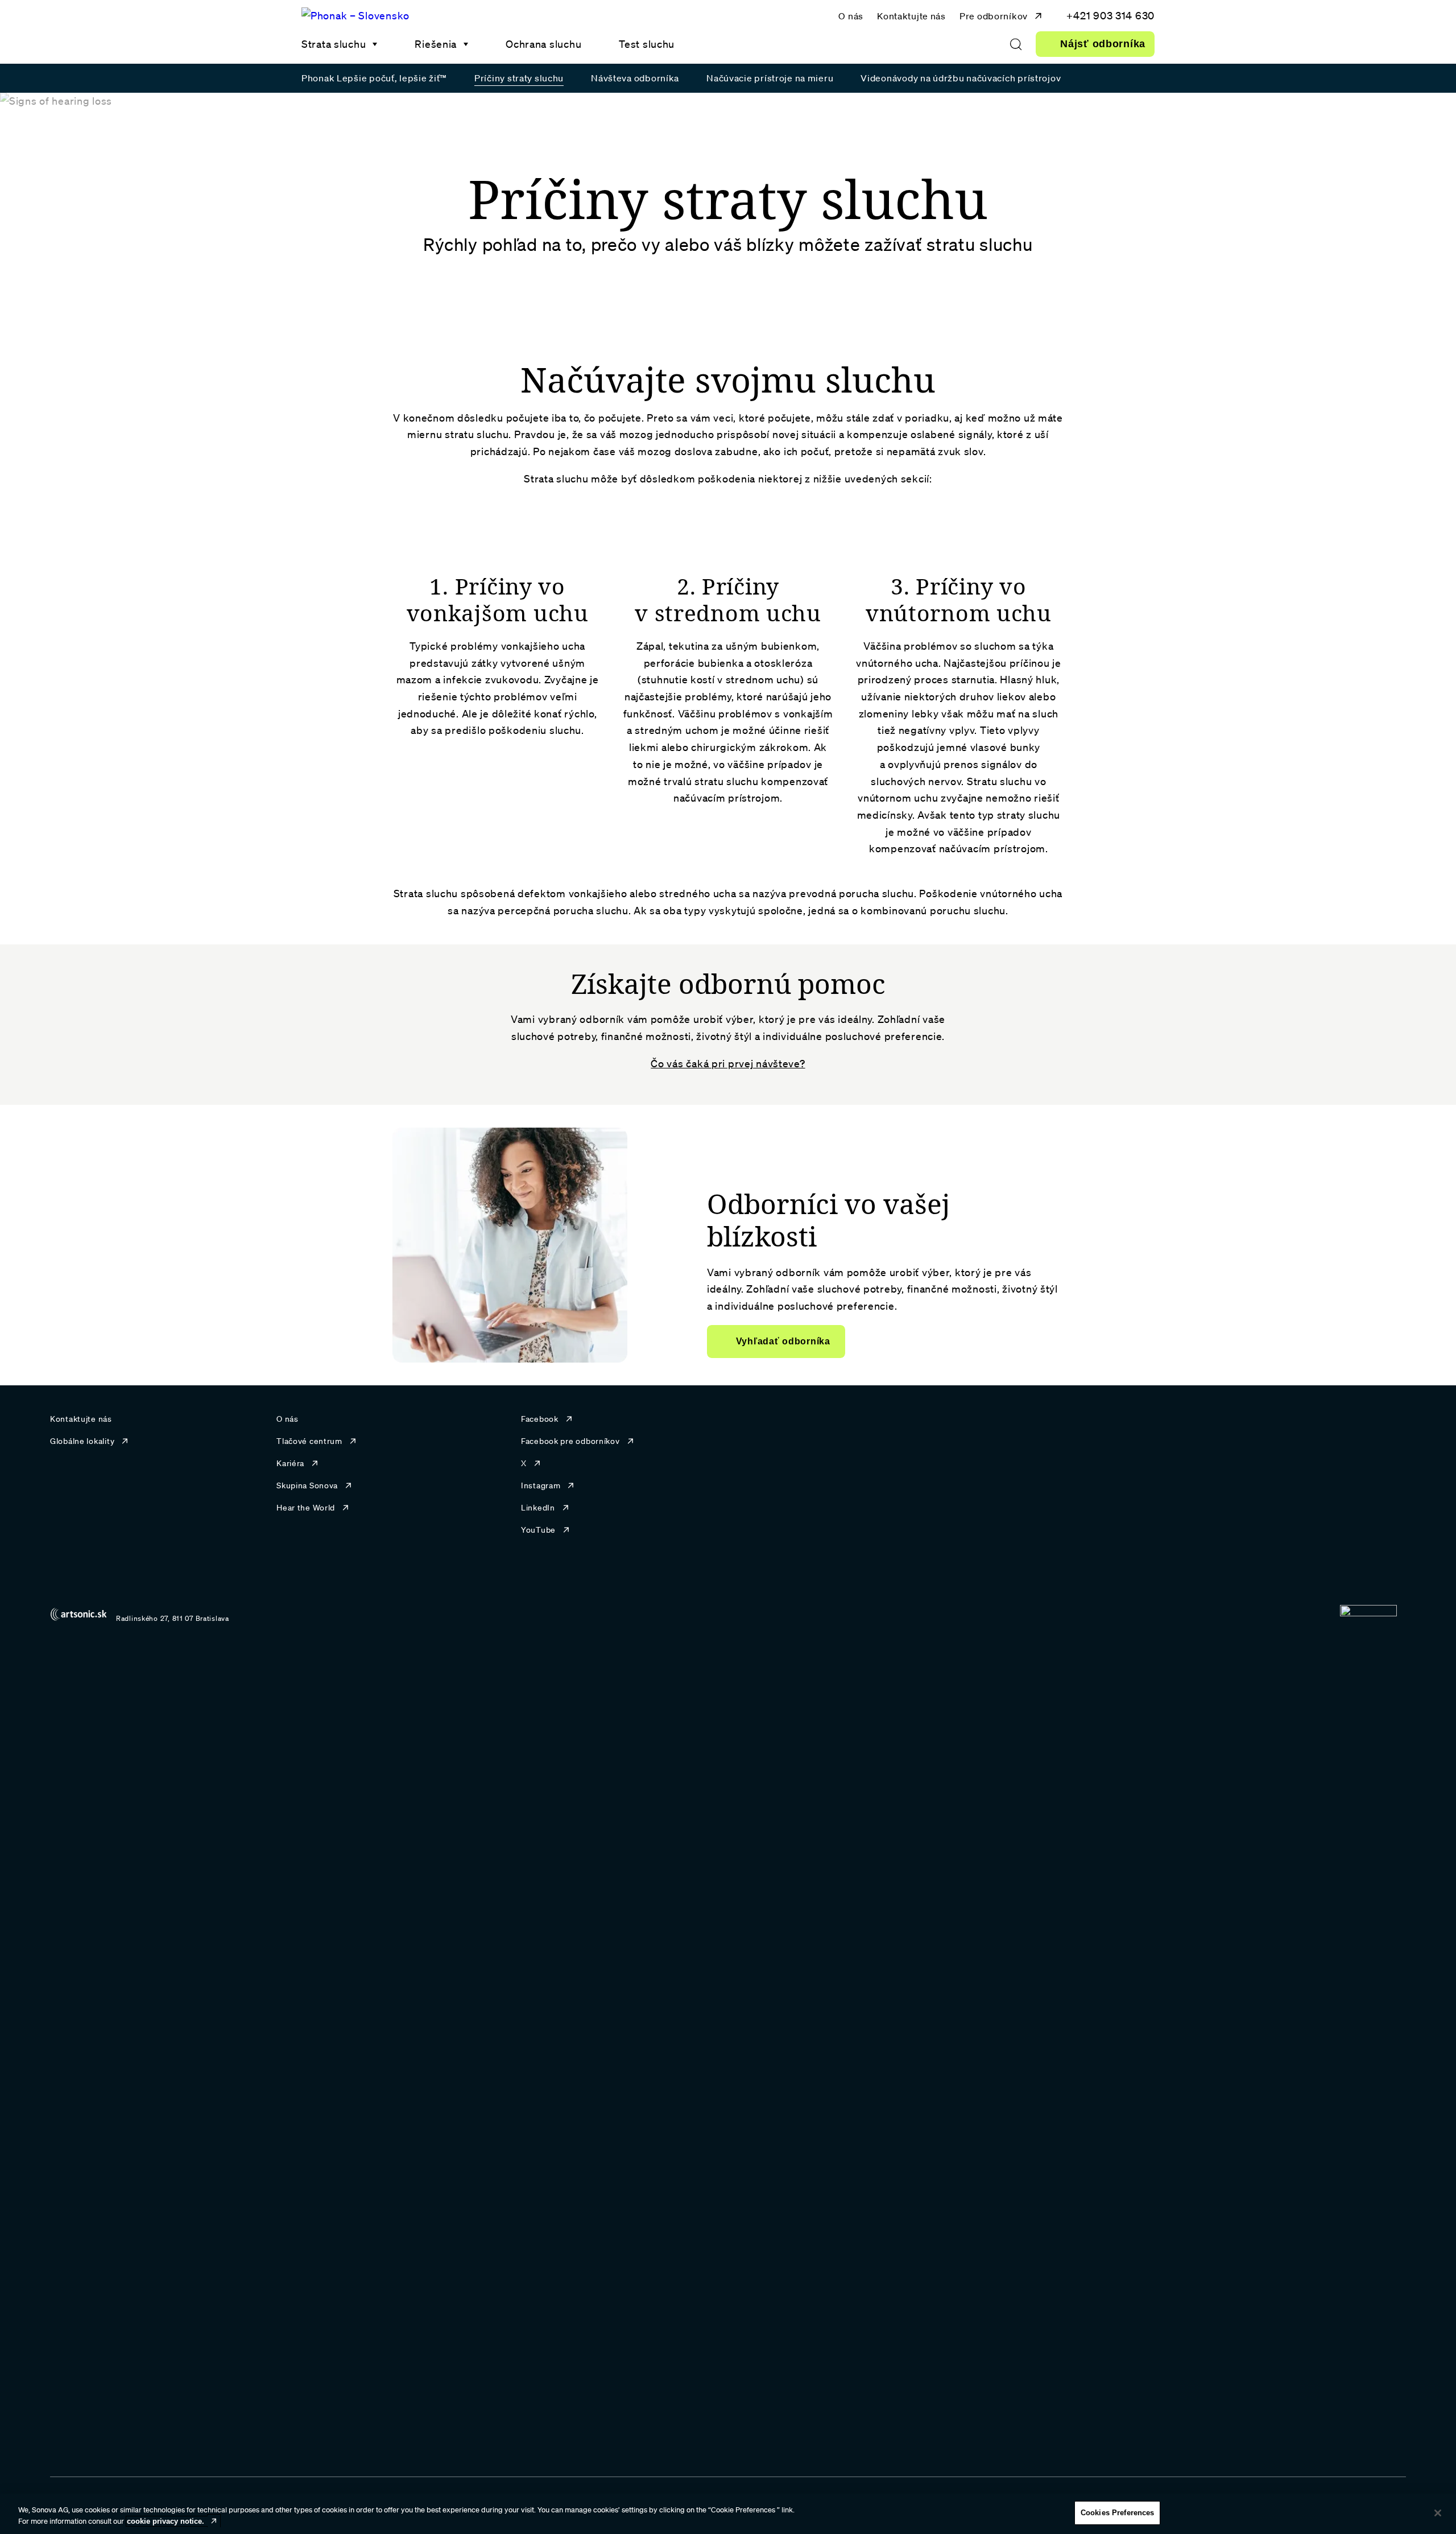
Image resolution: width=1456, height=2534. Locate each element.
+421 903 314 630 (1110, 15)
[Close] (1438, 2513)
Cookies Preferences (1117, 2513)
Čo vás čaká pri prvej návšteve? (728, 1063)
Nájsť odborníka (1103, 44)
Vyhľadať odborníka (783, 1341)
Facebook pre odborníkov (570, 1441)
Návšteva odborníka (635, 78)
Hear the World (306, 1508)
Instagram (541, 1485)
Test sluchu (647, 44)
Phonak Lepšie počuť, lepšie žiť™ (374, 78)
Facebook (540, 1419)
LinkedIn (538, 1508)
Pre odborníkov (994, 16)
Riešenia (436, 44)
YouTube (538, 1530)
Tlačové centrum (309, 1441)
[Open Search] (1016, 44)
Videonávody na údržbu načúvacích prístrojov (961, 78)
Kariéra (290, 1463)
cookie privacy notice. (166, 2521)
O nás (851, 16)
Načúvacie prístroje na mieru (770, 78)
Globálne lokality (82, 1441)
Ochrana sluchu (543, 44)
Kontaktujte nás (911, 16)
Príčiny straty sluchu (519, 78)
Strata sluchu (334, 44)
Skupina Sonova (307, 1485)
